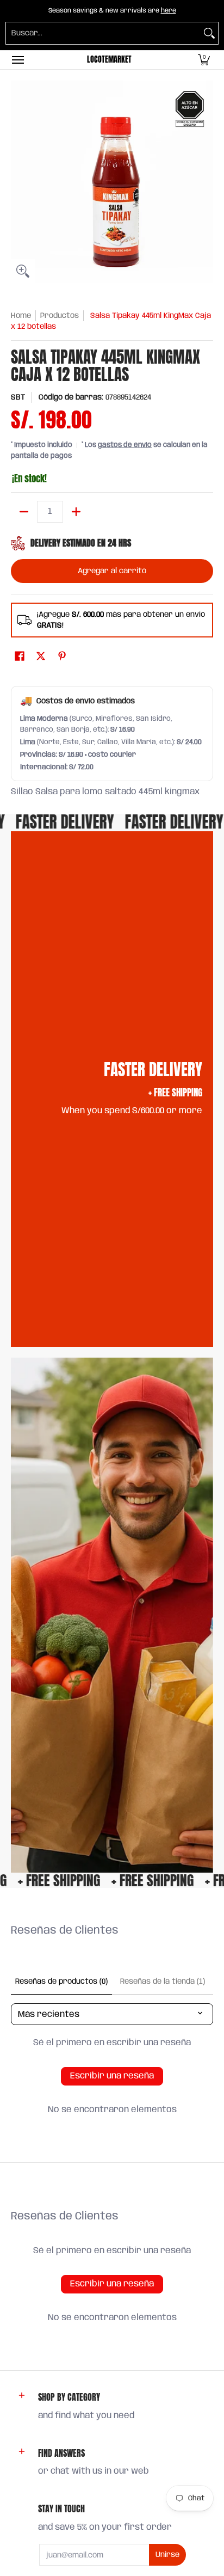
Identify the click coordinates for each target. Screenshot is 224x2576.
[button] (204, 60)
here (169, 11)
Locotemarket (109, 60)
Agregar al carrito (112, 571)
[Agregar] (76, 512)
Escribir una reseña (112, 2076)
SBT (18, 397)
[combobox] (103, 33)
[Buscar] (209, 33)
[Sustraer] (24, 512)
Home (21, 316)
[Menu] (17, 60)
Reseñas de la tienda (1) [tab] (163, 1982)
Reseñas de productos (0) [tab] (61, 1982)
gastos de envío (125, 445)
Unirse (167, 2555)
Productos (60, 316)
